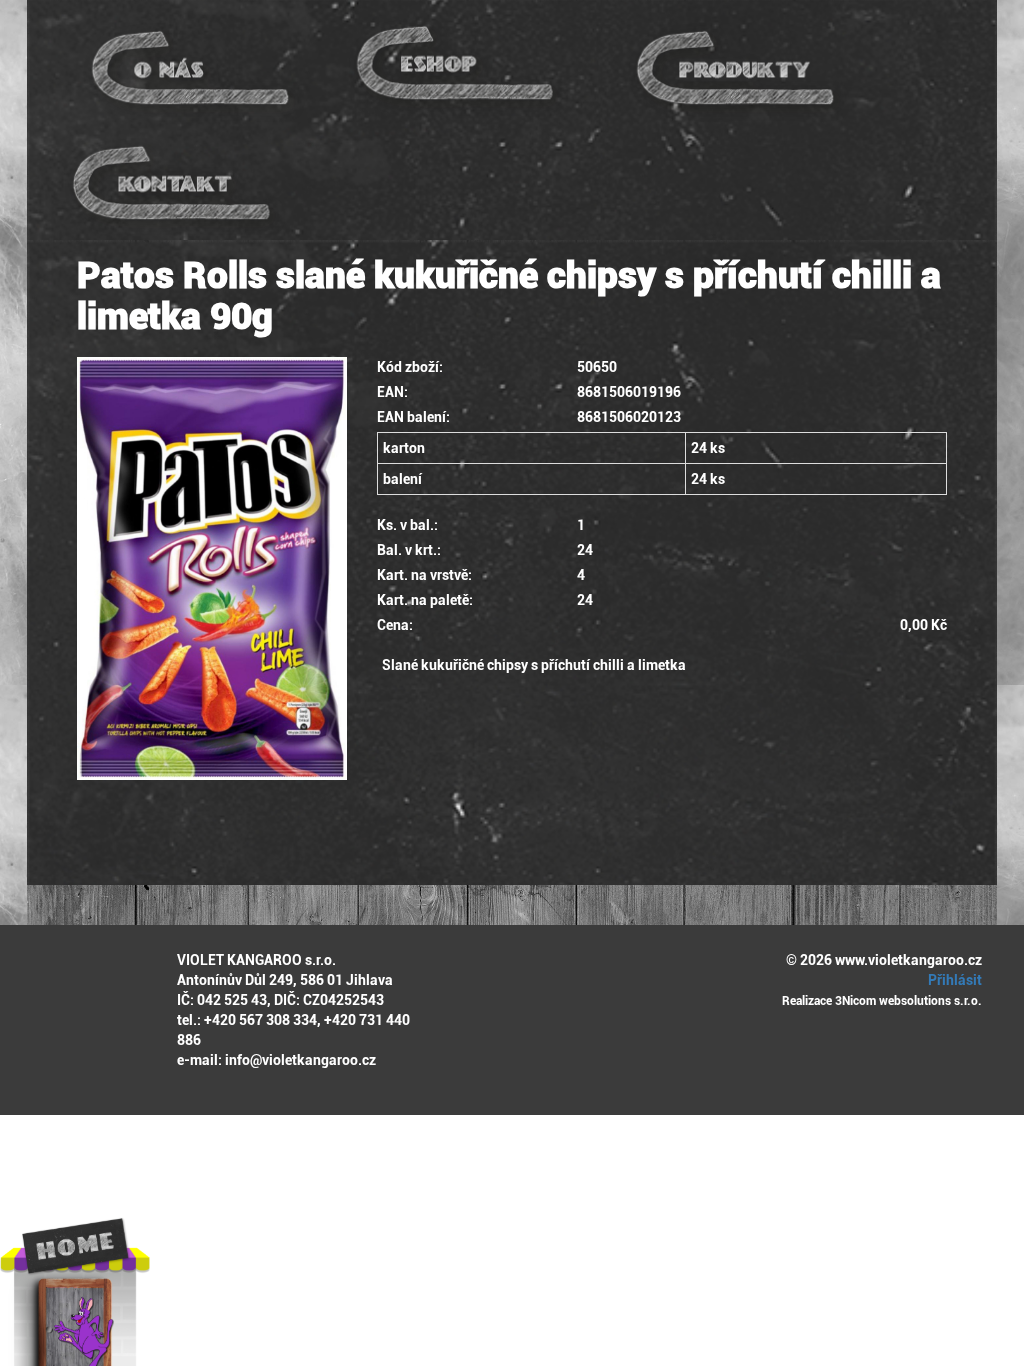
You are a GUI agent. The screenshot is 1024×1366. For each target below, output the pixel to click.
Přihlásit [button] (953, 980)
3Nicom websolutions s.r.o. (908, 1001)
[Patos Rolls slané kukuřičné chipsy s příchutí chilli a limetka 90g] (212, 568)
